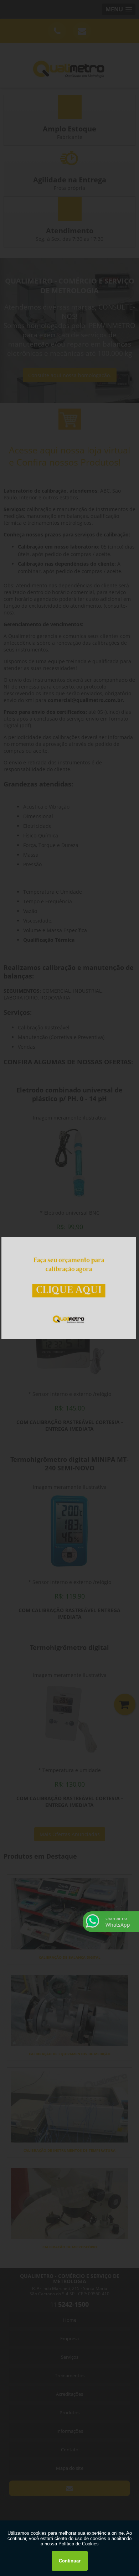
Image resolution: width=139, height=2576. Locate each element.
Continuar (70, 2561)
